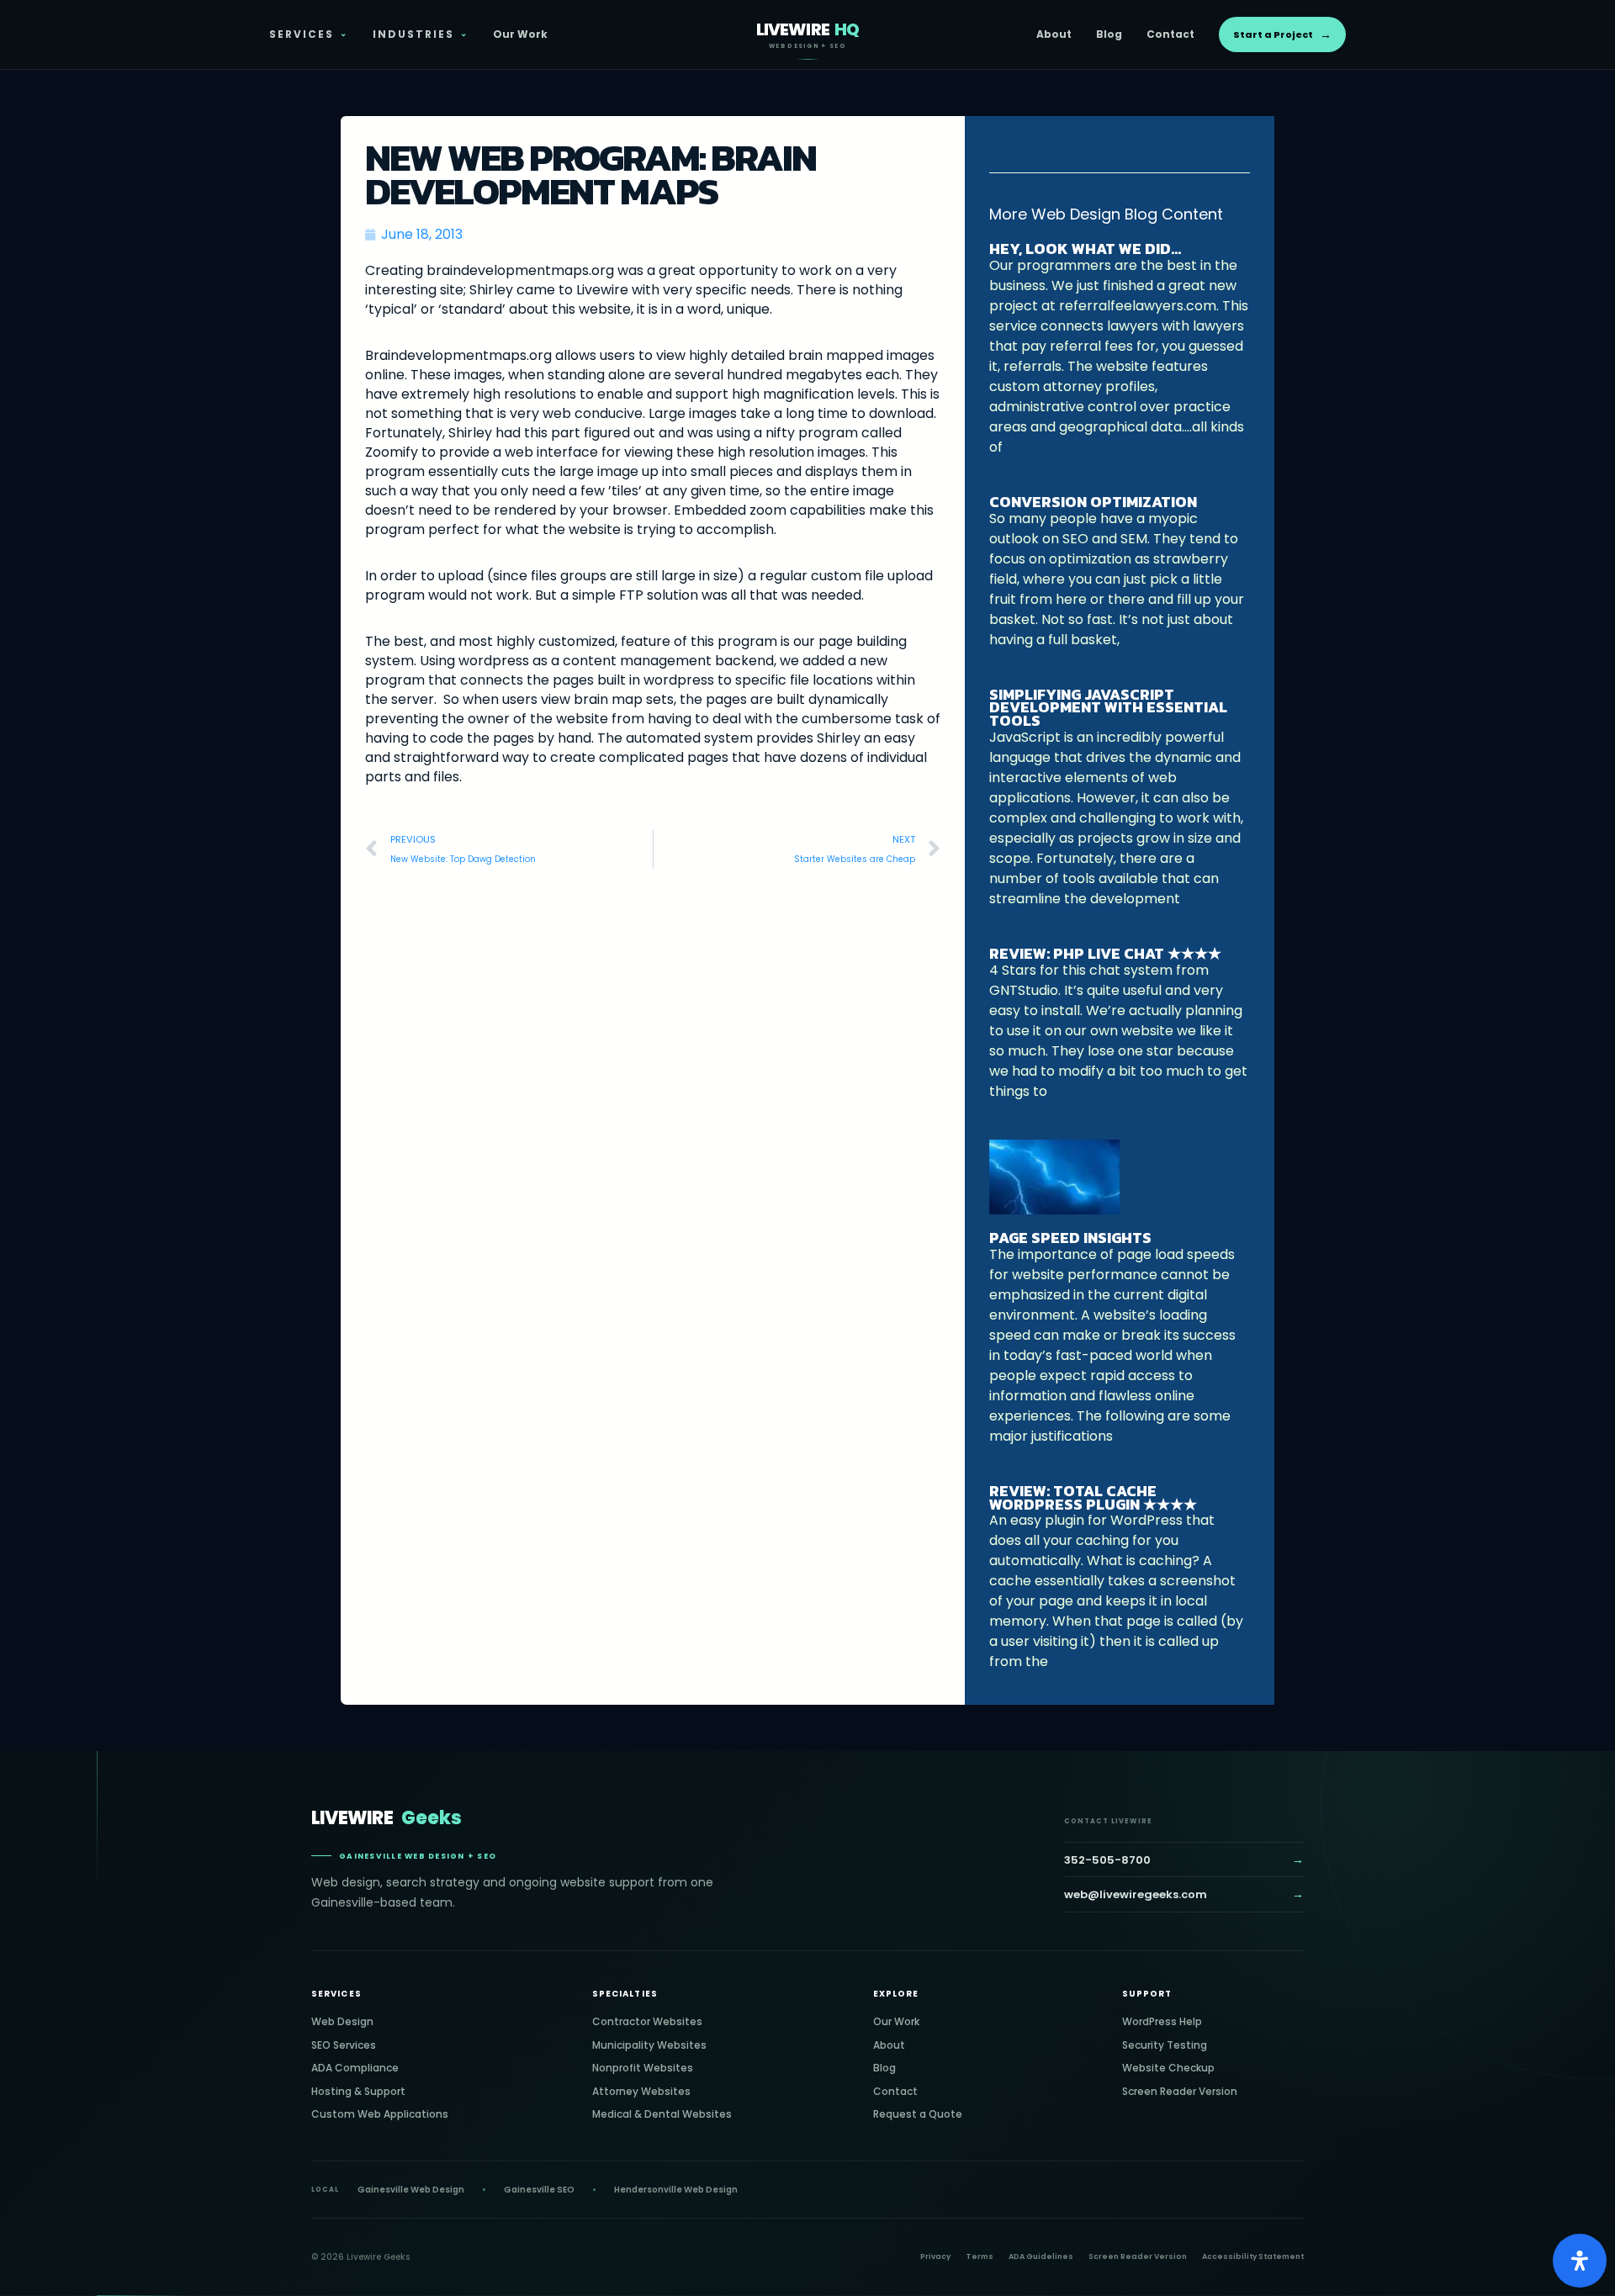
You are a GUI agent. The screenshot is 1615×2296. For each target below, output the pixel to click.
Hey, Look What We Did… (1085, 249)
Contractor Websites (647, 2021)
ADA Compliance (355, 2068)
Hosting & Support (358, 2091)
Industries (421, 34)
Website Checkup (1168, 2068)
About (1054, 34)
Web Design (342, 2021)
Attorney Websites (641, 2091)
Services (309, 34)
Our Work (520, 34)
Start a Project (1282, 34)
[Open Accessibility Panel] (1580, 2261)
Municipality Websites (649, 2045)
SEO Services (344, 2045)
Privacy (935, 2256)
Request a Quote (918, 2114)
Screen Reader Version (1180, 2091)
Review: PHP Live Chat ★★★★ (1105, 953)
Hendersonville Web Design (676, 2190)
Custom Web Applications (380, 2114)
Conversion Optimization (1093, 502)
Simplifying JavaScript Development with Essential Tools (1108, 708)
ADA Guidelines (1041, 2256)
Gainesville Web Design (411, 2190)
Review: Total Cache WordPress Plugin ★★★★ (1093, 1497)
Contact (1170, 34)
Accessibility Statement (1253, 2256)
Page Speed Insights (1070, 1238)
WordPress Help (1162, 2021)
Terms (980, 2256)
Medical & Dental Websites (662, 2114)
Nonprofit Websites (643, 2068)
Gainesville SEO (539, 2190)
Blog (1109, 34)
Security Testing (1165, 2045)
